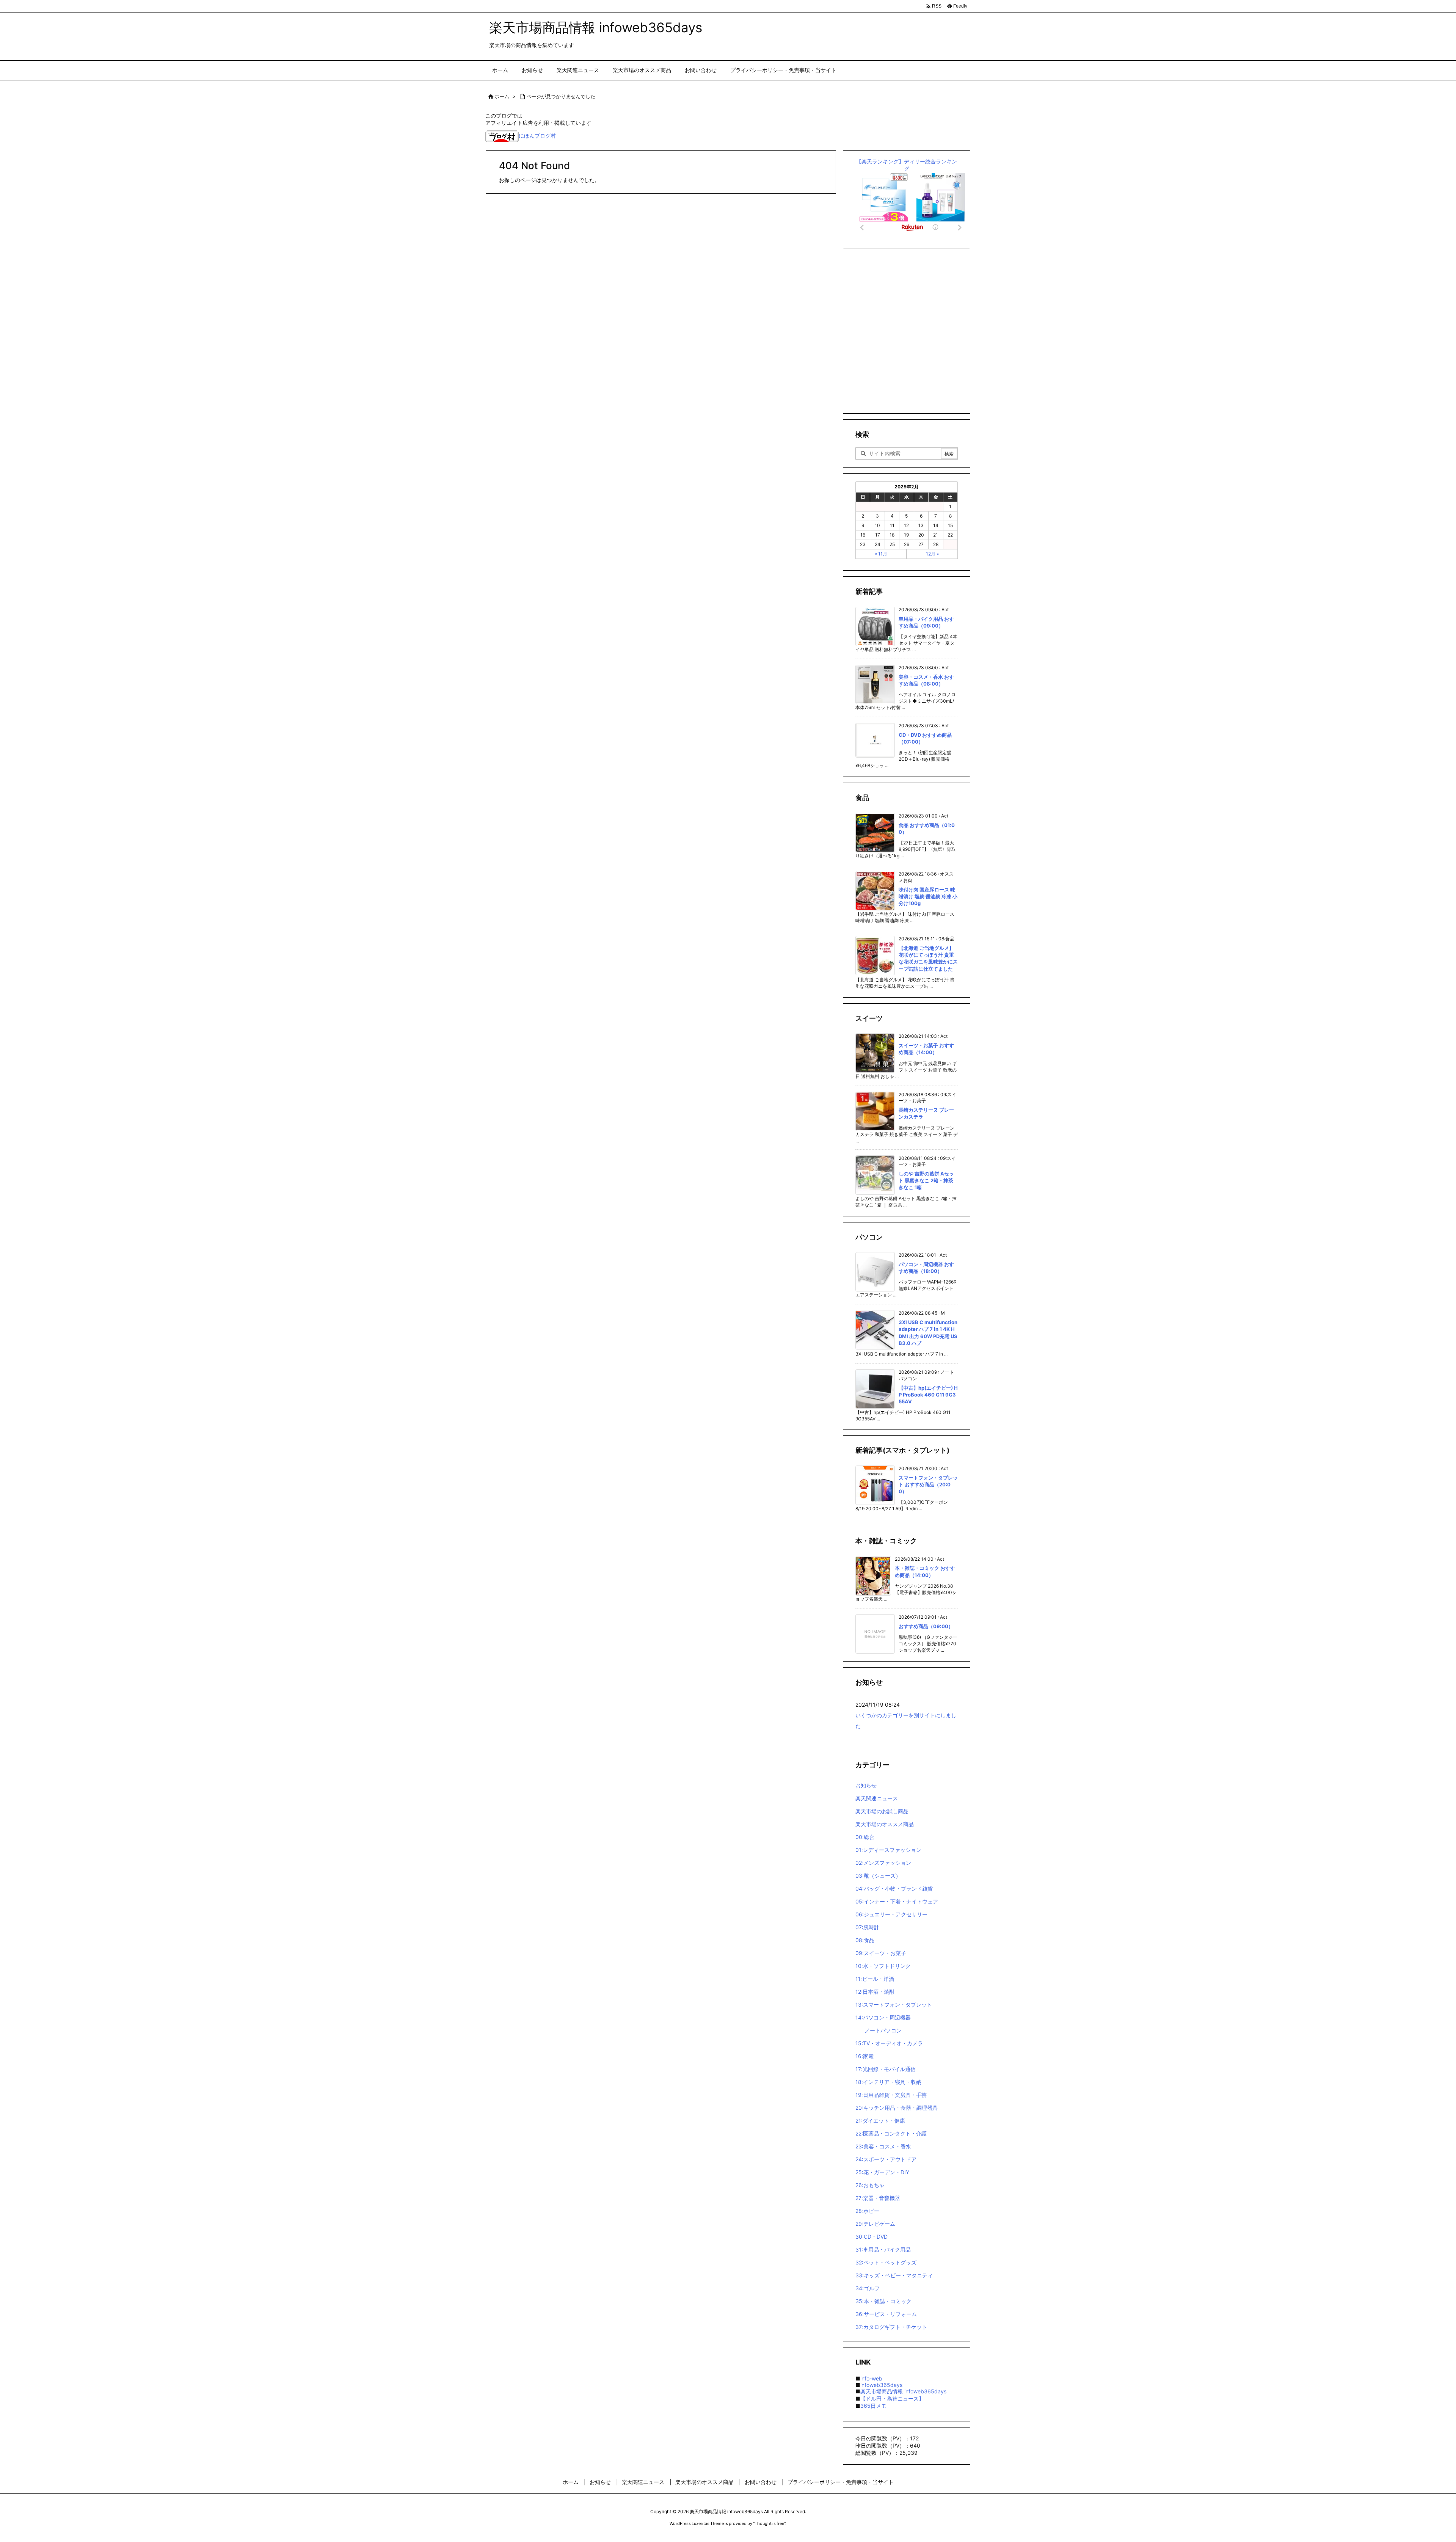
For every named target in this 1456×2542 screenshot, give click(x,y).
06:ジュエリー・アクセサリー (891, 1914)
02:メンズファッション (883, 1863)
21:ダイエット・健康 (880, 2121)
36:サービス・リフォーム (886, 2314)
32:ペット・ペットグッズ (886, 2262)
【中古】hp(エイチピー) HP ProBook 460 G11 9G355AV (928, 1395)
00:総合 (865, 1837)
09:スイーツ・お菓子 (881, 1953)
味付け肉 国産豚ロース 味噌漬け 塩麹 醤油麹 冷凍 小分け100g (928, 896)
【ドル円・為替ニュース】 (892, 2398)
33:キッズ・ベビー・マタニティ (894, 2275)
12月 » (932, 554)
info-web (871, 2378)
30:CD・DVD (872, 2237)
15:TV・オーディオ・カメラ (889, 2043)
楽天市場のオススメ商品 (885, 1824)
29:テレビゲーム (875, 2224)
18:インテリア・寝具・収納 (888, 2082)
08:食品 (865, 1940)
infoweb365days (881, 2385)
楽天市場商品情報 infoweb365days (903, 2391)
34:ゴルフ (868, 2288)
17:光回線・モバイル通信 (886, 2069)
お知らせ (866, 1785)
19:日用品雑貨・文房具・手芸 (891, 2095)
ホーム (502, 96)
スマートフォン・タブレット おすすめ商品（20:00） (928, 1484)
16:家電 (864, 2056)
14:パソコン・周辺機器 (883, 2017)
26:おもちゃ (870, 2185)
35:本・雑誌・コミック (883, 2301)
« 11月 (881, 554)
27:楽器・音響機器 (878, 2198)
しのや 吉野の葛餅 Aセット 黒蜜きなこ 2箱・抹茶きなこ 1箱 (926, 1180)
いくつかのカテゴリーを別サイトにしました (906, 1721)
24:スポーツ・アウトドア (886, 2159)
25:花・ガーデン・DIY (882, 2172)
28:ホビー (867, 2211)
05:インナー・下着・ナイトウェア (897, 1901)
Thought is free (769, 2523)
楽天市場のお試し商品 (882, 1811)
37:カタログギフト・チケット (891, 2327)
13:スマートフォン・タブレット (894, 2005)
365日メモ (873, 2406)
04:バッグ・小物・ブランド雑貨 (894, 1888)
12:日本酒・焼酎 (875, 1992)
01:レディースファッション (888, 1850)
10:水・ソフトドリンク (883, 1966)
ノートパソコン (883, 2030)
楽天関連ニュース (877, 1798)
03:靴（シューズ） (878, 1876)
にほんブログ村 (537, 136)
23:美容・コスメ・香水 (883, 2146)
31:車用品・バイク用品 (883, 2249)
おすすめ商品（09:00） (926, 1626)
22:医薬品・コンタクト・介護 (891, 2133)
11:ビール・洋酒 (875, 1979)
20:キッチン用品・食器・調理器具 (897, 2108)
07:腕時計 (867, 1927)
